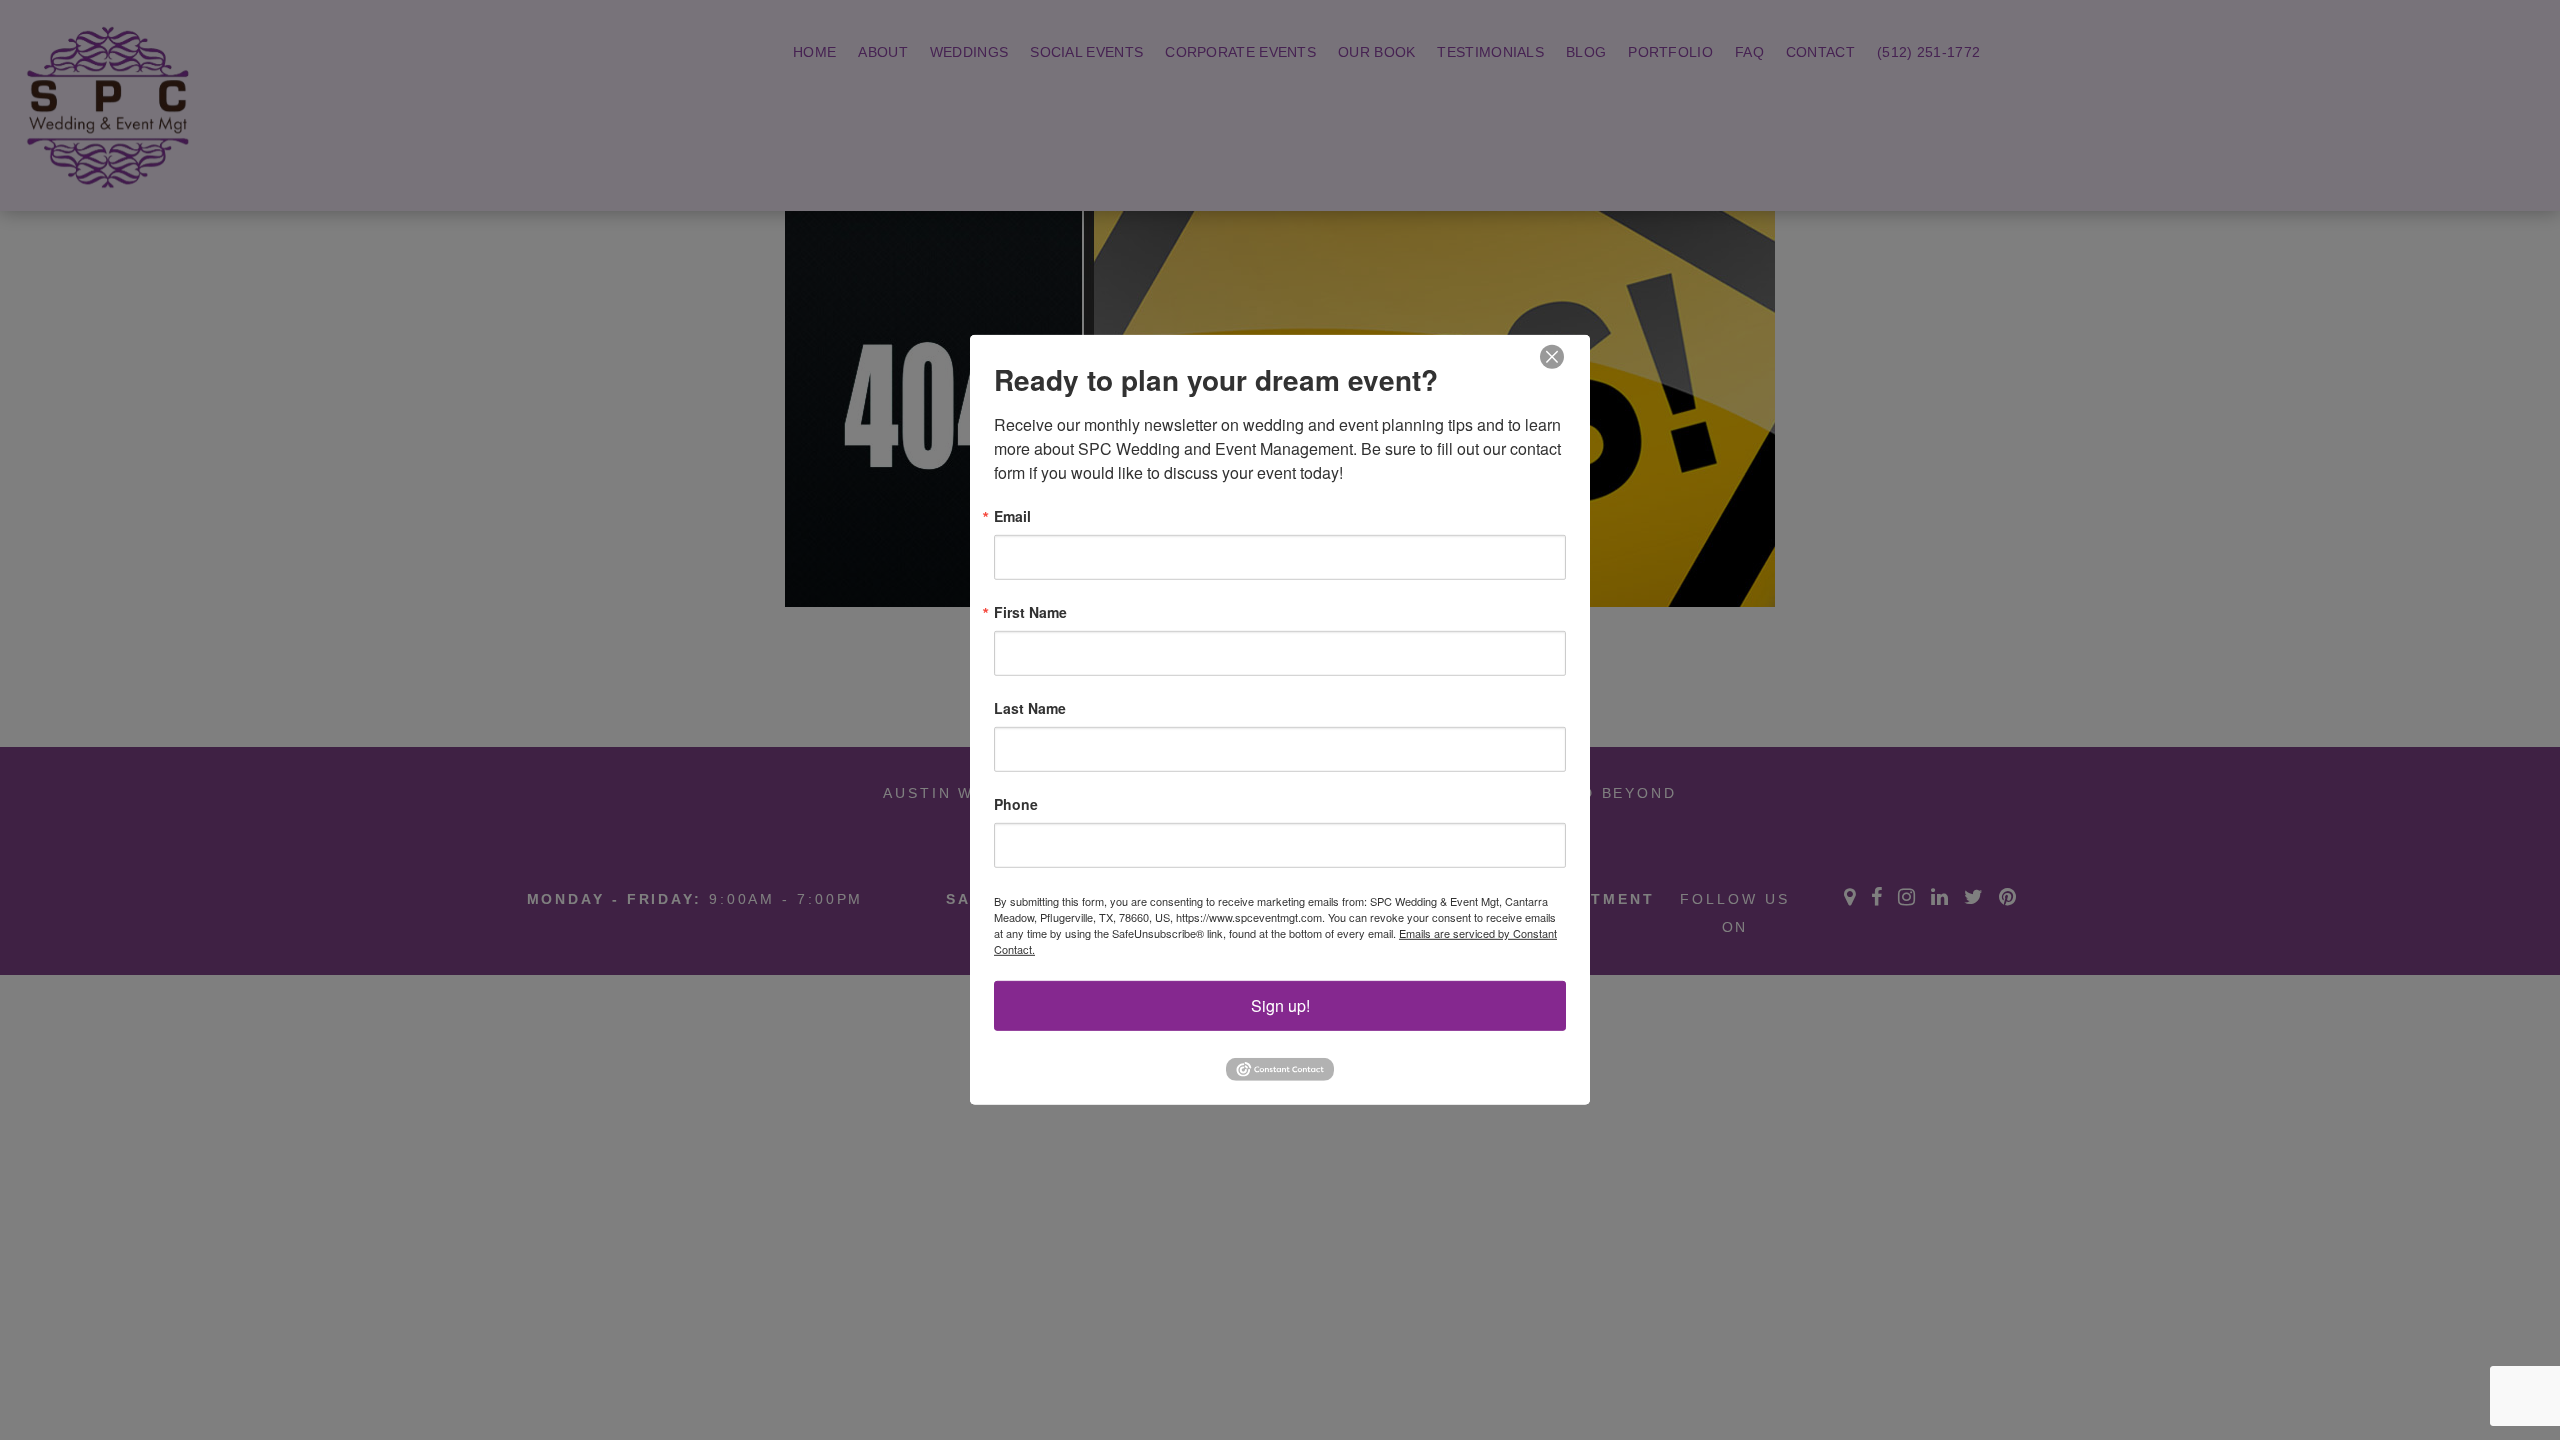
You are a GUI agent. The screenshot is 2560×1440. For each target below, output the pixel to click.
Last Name (1030, 708)
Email (1012, 516)
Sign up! (1280, 1005)
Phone (1016, 804)
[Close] (1552, 357)
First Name (1030, 612)
